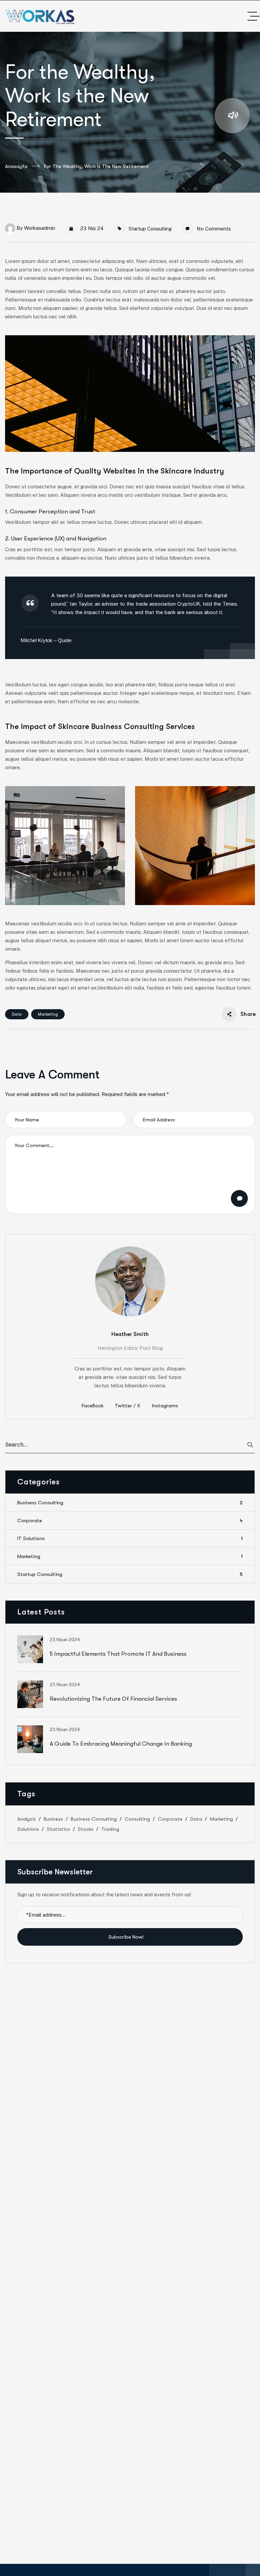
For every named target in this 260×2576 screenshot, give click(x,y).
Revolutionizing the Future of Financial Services (113, 1699)
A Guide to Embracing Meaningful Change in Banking (121, 1744)
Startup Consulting (150, 229)
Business (53, 1819)
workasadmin (40, 228)
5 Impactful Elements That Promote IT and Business (118, 1654)
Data (17, 1014)
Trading (110, 1829)
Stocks (86, 1829)
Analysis (27, 1819)
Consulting (137, 1819)
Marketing (48, 1014)
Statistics (58, 1829)
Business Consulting (130, 1503)
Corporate (130, 1521)
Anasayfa (16, 166)
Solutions (28, 1829)
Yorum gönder (239, 1198)
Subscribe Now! (127, 1937)
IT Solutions (130, 1538)
